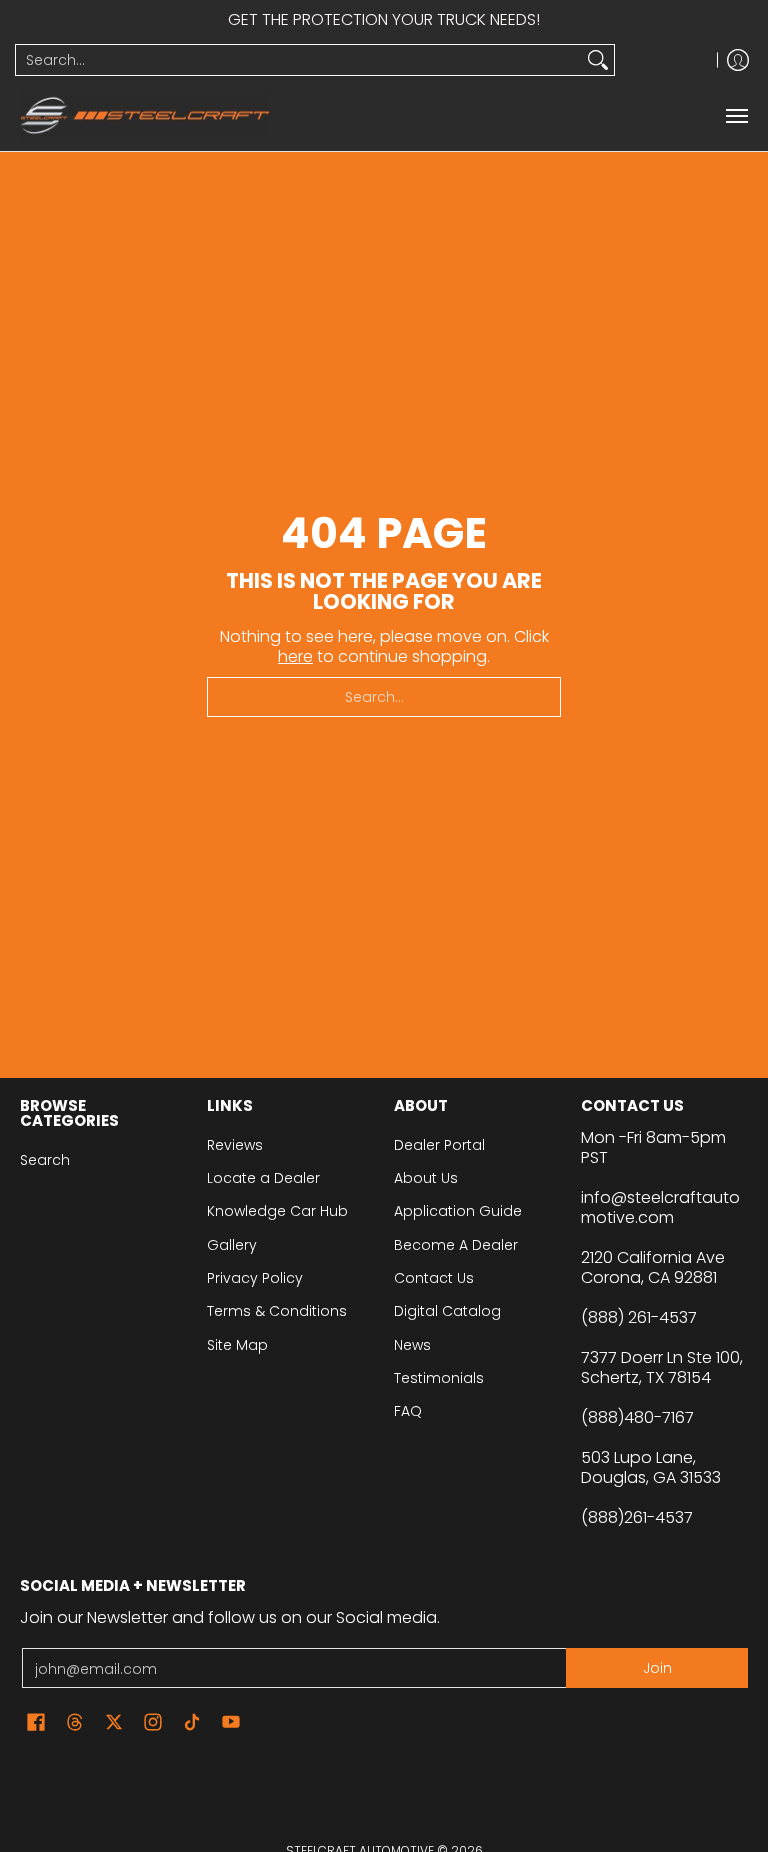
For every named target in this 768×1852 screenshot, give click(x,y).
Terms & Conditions (277, 1311)
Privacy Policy (255, 1278)
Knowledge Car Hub (277, 1211)
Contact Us (434, 1278)
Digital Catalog (447, 1311)
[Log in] (738, 60)
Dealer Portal (439, 1145)
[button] (36, 1722)
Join (657, 1668)
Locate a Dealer (263, 1178)
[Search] (598, 60)
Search (45, 1160)
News (412, 1345)
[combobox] (299, 60)
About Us (426, 1178)
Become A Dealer (456, 1245)
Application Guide (458, 1211)
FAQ (408, 1411)
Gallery (232, 1245)
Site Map (237, 1345)
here (295, 656)
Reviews (235, 1145)
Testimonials (439, 1378)
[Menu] (736, 115)
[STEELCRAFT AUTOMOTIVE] (145, 115)
